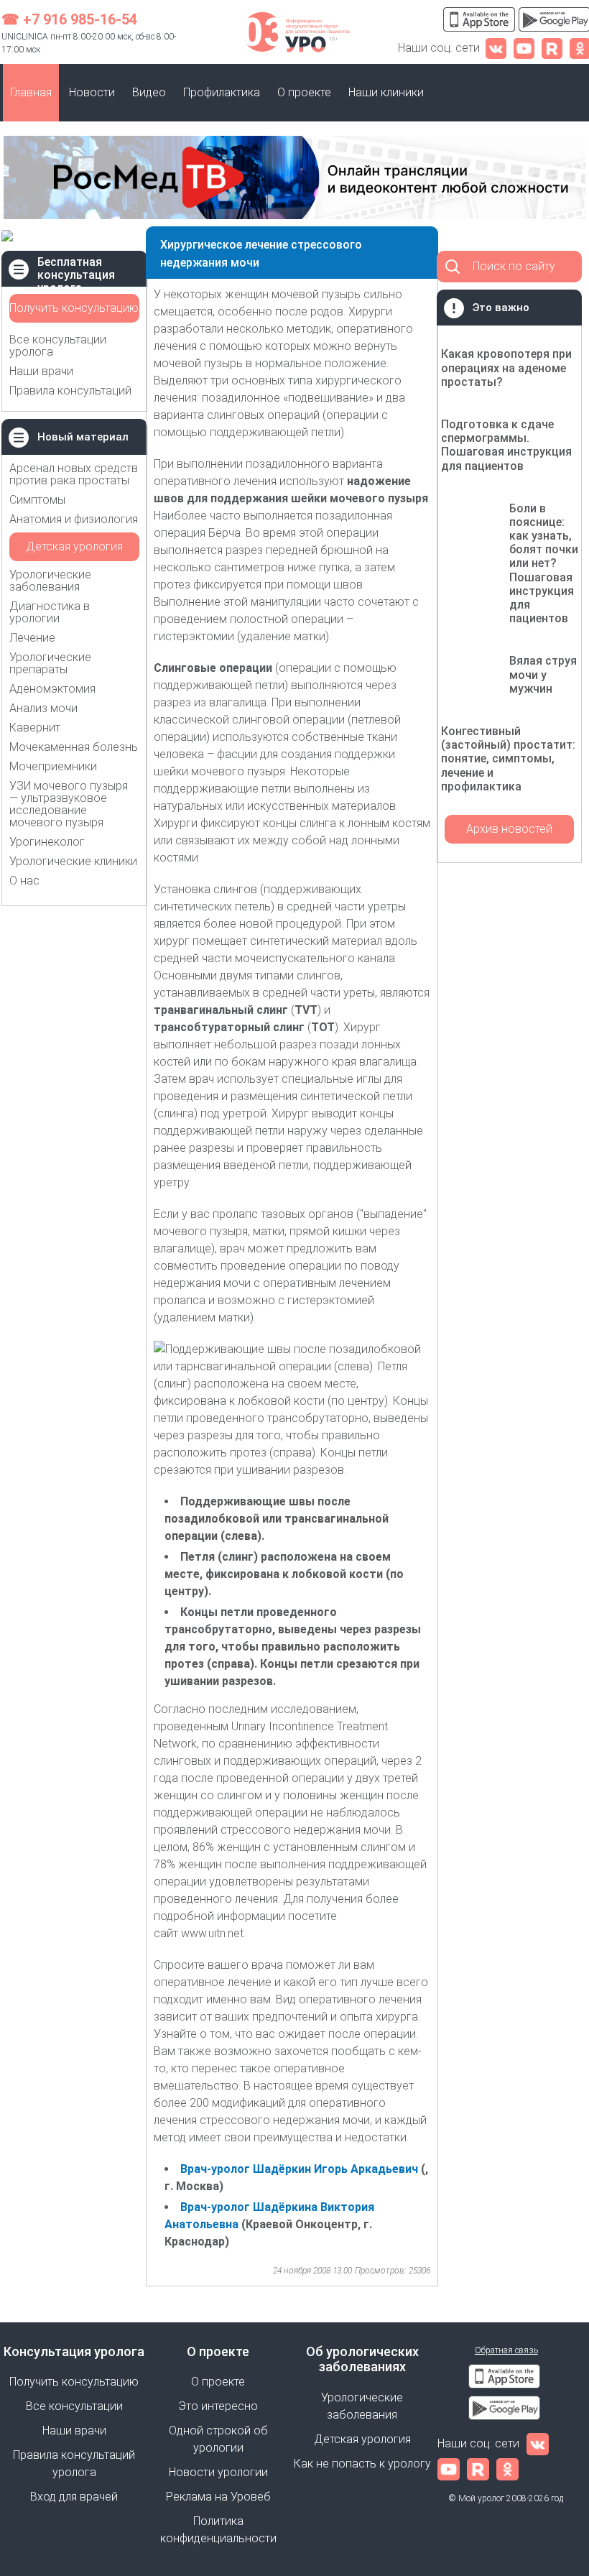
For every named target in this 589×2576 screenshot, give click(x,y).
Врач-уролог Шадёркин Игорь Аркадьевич (299, 2169)
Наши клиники (386, 92)
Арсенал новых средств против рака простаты (74, 474)
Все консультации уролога (58, 346)
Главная (31, 92)
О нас (24, 881)
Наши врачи (41, 371)
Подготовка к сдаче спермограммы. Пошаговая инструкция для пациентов (506, 445)
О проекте (304, 92)
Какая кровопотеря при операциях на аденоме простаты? (506, 368)
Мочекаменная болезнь (74, 747)
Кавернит (35, 728)
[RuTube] (552, 48)
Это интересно (218, 2406)
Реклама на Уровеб (218, 2497)
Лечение (32, 638)
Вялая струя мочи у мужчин (543, 674)
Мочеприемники (53, 766)
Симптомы (37, 500)
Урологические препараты (50, 663)
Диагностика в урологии (50, 612)
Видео (149, 92)
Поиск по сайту (514, 266)
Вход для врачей (74, 2497)
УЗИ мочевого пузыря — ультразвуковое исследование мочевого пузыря (69, 804)
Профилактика (222, 92)
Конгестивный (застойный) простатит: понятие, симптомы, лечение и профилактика (508, 759)
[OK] (507, 2469)
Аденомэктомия (52, 689)
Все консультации (74, 2406)
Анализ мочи (43, 708)
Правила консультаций (70, 391)
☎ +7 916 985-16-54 (69, 19)
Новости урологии (218, 2472)
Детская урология (74, 546)
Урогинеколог (47, 842)
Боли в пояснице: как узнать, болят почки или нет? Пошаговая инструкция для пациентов (544, 564)
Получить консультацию (74, 308)
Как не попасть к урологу (362, 2464)
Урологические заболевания (50, 581)
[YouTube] (524, 48)
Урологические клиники (73, 861)
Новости (92, 92)
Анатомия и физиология (74, 519)
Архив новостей (509, 829)
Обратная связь (506, 2350)
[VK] (496, 48)
